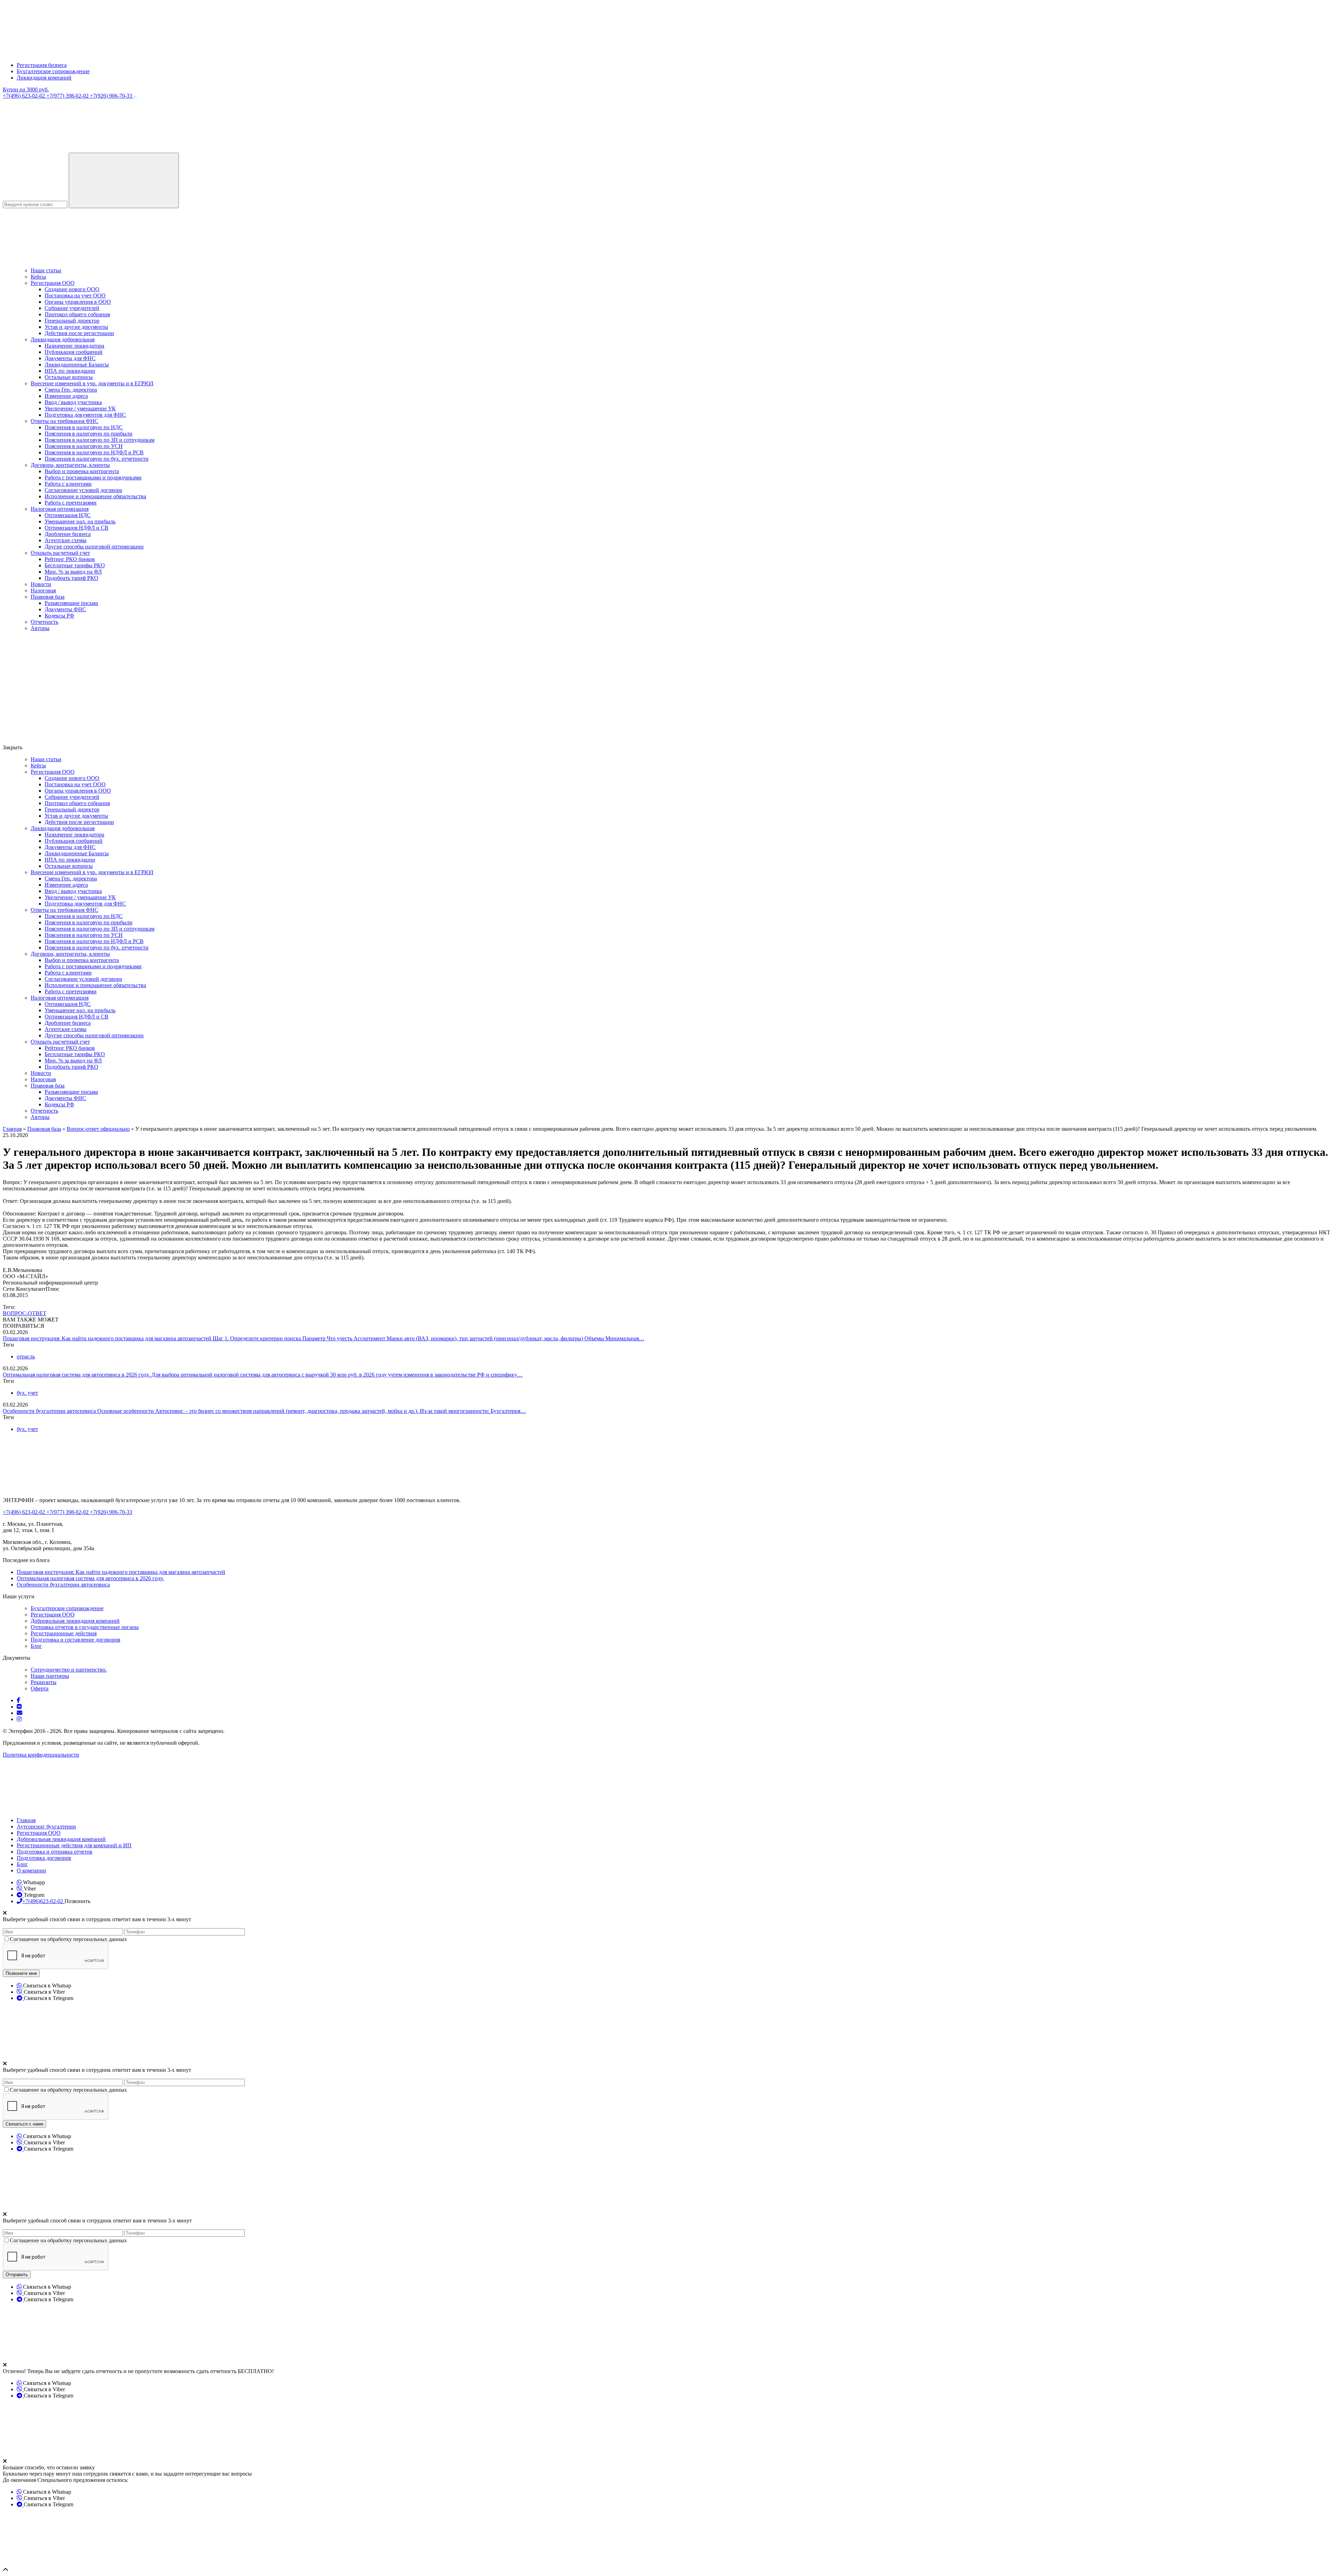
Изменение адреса (66, 396)
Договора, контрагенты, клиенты (70, 465)
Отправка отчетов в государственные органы (85, 1627)
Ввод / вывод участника (73, 402)
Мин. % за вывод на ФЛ (73, 572)
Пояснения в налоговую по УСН (84, 446)
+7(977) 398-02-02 (68, 96)
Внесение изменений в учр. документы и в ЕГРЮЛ (92, 383)
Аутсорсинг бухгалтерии (46, 1827)
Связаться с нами (24, 2124)
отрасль (26, 1357)
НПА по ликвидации (70, 371)
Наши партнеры (50, 1676)
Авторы (40, 628)
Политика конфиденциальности (41, 1755)
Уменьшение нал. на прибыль (80, 521)
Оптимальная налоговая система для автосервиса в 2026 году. (77, 1375)
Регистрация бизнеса (42, 65)
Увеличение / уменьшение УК (80, 408)
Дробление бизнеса (68, 534)
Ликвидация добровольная (63, 339)
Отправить (17, 2275)
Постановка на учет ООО (75, 296)
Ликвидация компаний (44, 78)
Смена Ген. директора (71, 390)
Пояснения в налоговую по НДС (84, 427)
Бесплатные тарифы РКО (75, 565)
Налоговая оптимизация (60, 509)
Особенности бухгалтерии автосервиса (50, 1411)
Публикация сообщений (74, 352)
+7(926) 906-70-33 (112, 96)
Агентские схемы (66, 540)
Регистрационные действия (64, 1633)
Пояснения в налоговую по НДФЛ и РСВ (94, 452)
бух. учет (27, 1393)
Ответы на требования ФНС (65, 421)
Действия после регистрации (79, 333)
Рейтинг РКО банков (70, 559)
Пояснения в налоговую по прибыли (89, 434)
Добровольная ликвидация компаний (75, 1621)
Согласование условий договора (83, 490)
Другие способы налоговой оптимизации (94, 547)
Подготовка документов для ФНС (85, 415)
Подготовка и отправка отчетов (55, 1852)
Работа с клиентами (68, 484)
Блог (36, 1646)
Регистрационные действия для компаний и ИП (74, 1845)
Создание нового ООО (72, 289)
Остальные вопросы (69, 377)
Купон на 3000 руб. (26, 89)
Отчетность (44, 622)
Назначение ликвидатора (74, 346)
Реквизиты (44, 1682)
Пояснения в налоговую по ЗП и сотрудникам (100, 440)
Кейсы (38, 277)
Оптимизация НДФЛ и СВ (77, 528)
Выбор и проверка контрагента (82, 471)
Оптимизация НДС (68, 515)
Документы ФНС (65, 609)
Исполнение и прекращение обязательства (95, 496)
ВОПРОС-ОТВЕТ (25, 1313)
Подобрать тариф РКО (71, 578)
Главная (26, 1820)
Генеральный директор (72, 321)
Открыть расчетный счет (60, 553)
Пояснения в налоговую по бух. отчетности (97, 459)
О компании (31, 1870)
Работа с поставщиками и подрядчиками (93, 478)
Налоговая (43, 590)
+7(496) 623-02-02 (25, 96)
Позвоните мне (21, 1973)
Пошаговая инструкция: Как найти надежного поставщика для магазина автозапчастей (108, 1338)
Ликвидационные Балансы (77, 365)
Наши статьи (46, 270)
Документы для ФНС (70, 358)
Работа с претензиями (71, 503)
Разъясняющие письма (71, 603)
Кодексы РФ (59, 616)
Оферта (40, 1688)
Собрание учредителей (72, 308)
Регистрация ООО (53, 283)
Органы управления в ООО (78, 302)
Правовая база (48, 597)
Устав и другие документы (76, 327)
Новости (41, 584)
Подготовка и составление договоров (75, 1640)
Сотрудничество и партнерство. (69, 1670)
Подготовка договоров (44, 1858)
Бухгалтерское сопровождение (53, 71)
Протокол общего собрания (77, 314)
